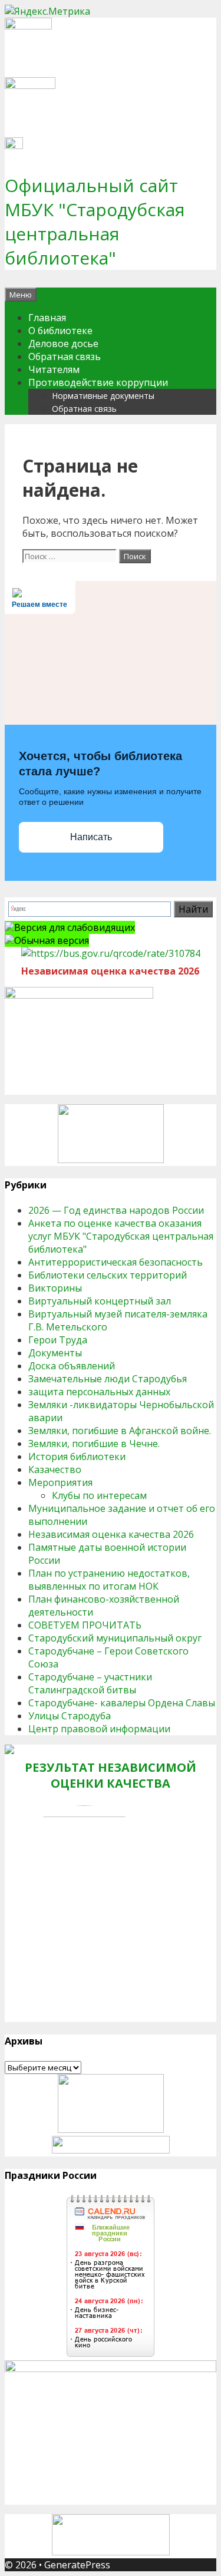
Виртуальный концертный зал (100, 1301)
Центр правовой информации (99, 1729)
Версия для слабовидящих (75, 927)
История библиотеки (77, 1457)
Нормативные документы (103, 396)
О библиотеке (60, 331)
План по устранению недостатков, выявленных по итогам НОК (109, 1580)
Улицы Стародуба (70, 1716)
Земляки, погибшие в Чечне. (94, 1444)
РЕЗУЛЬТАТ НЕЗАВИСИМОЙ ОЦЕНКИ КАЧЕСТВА (111, 1775)
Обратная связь (65, 356)
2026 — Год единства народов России (116, 1210)
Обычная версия (52, 940)
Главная (47, 318)
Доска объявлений (72, 1366)
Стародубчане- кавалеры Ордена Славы (122, 1703)
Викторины (55, 1288)
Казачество (55, 1469)
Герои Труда (58, 1340)
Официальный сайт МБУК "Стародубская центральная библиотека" (95, 222)
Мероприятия (60, 1482)
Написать (91, 837)
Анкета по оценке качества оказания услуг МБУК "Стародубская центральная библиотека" (121, 1236)
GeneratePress (77, 2565)
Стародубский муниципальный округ (115, 1638)
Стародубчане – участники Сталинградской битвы (90, 1683)
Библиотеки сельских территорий (108, 1275)
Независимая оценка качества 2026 (111, 1534)
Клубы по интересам (99, 1495)
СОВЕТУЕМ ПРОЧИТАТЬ (85, 1625)
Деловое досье (63, 344)
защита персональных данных (99, 1392)
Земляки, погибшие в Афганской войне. (120, 1431)
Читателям (54, 369)
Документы (55, 1353)
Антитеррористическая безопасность (116, 1262)
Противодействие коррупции (98, 382)
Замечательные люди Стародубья (108, 1379)
